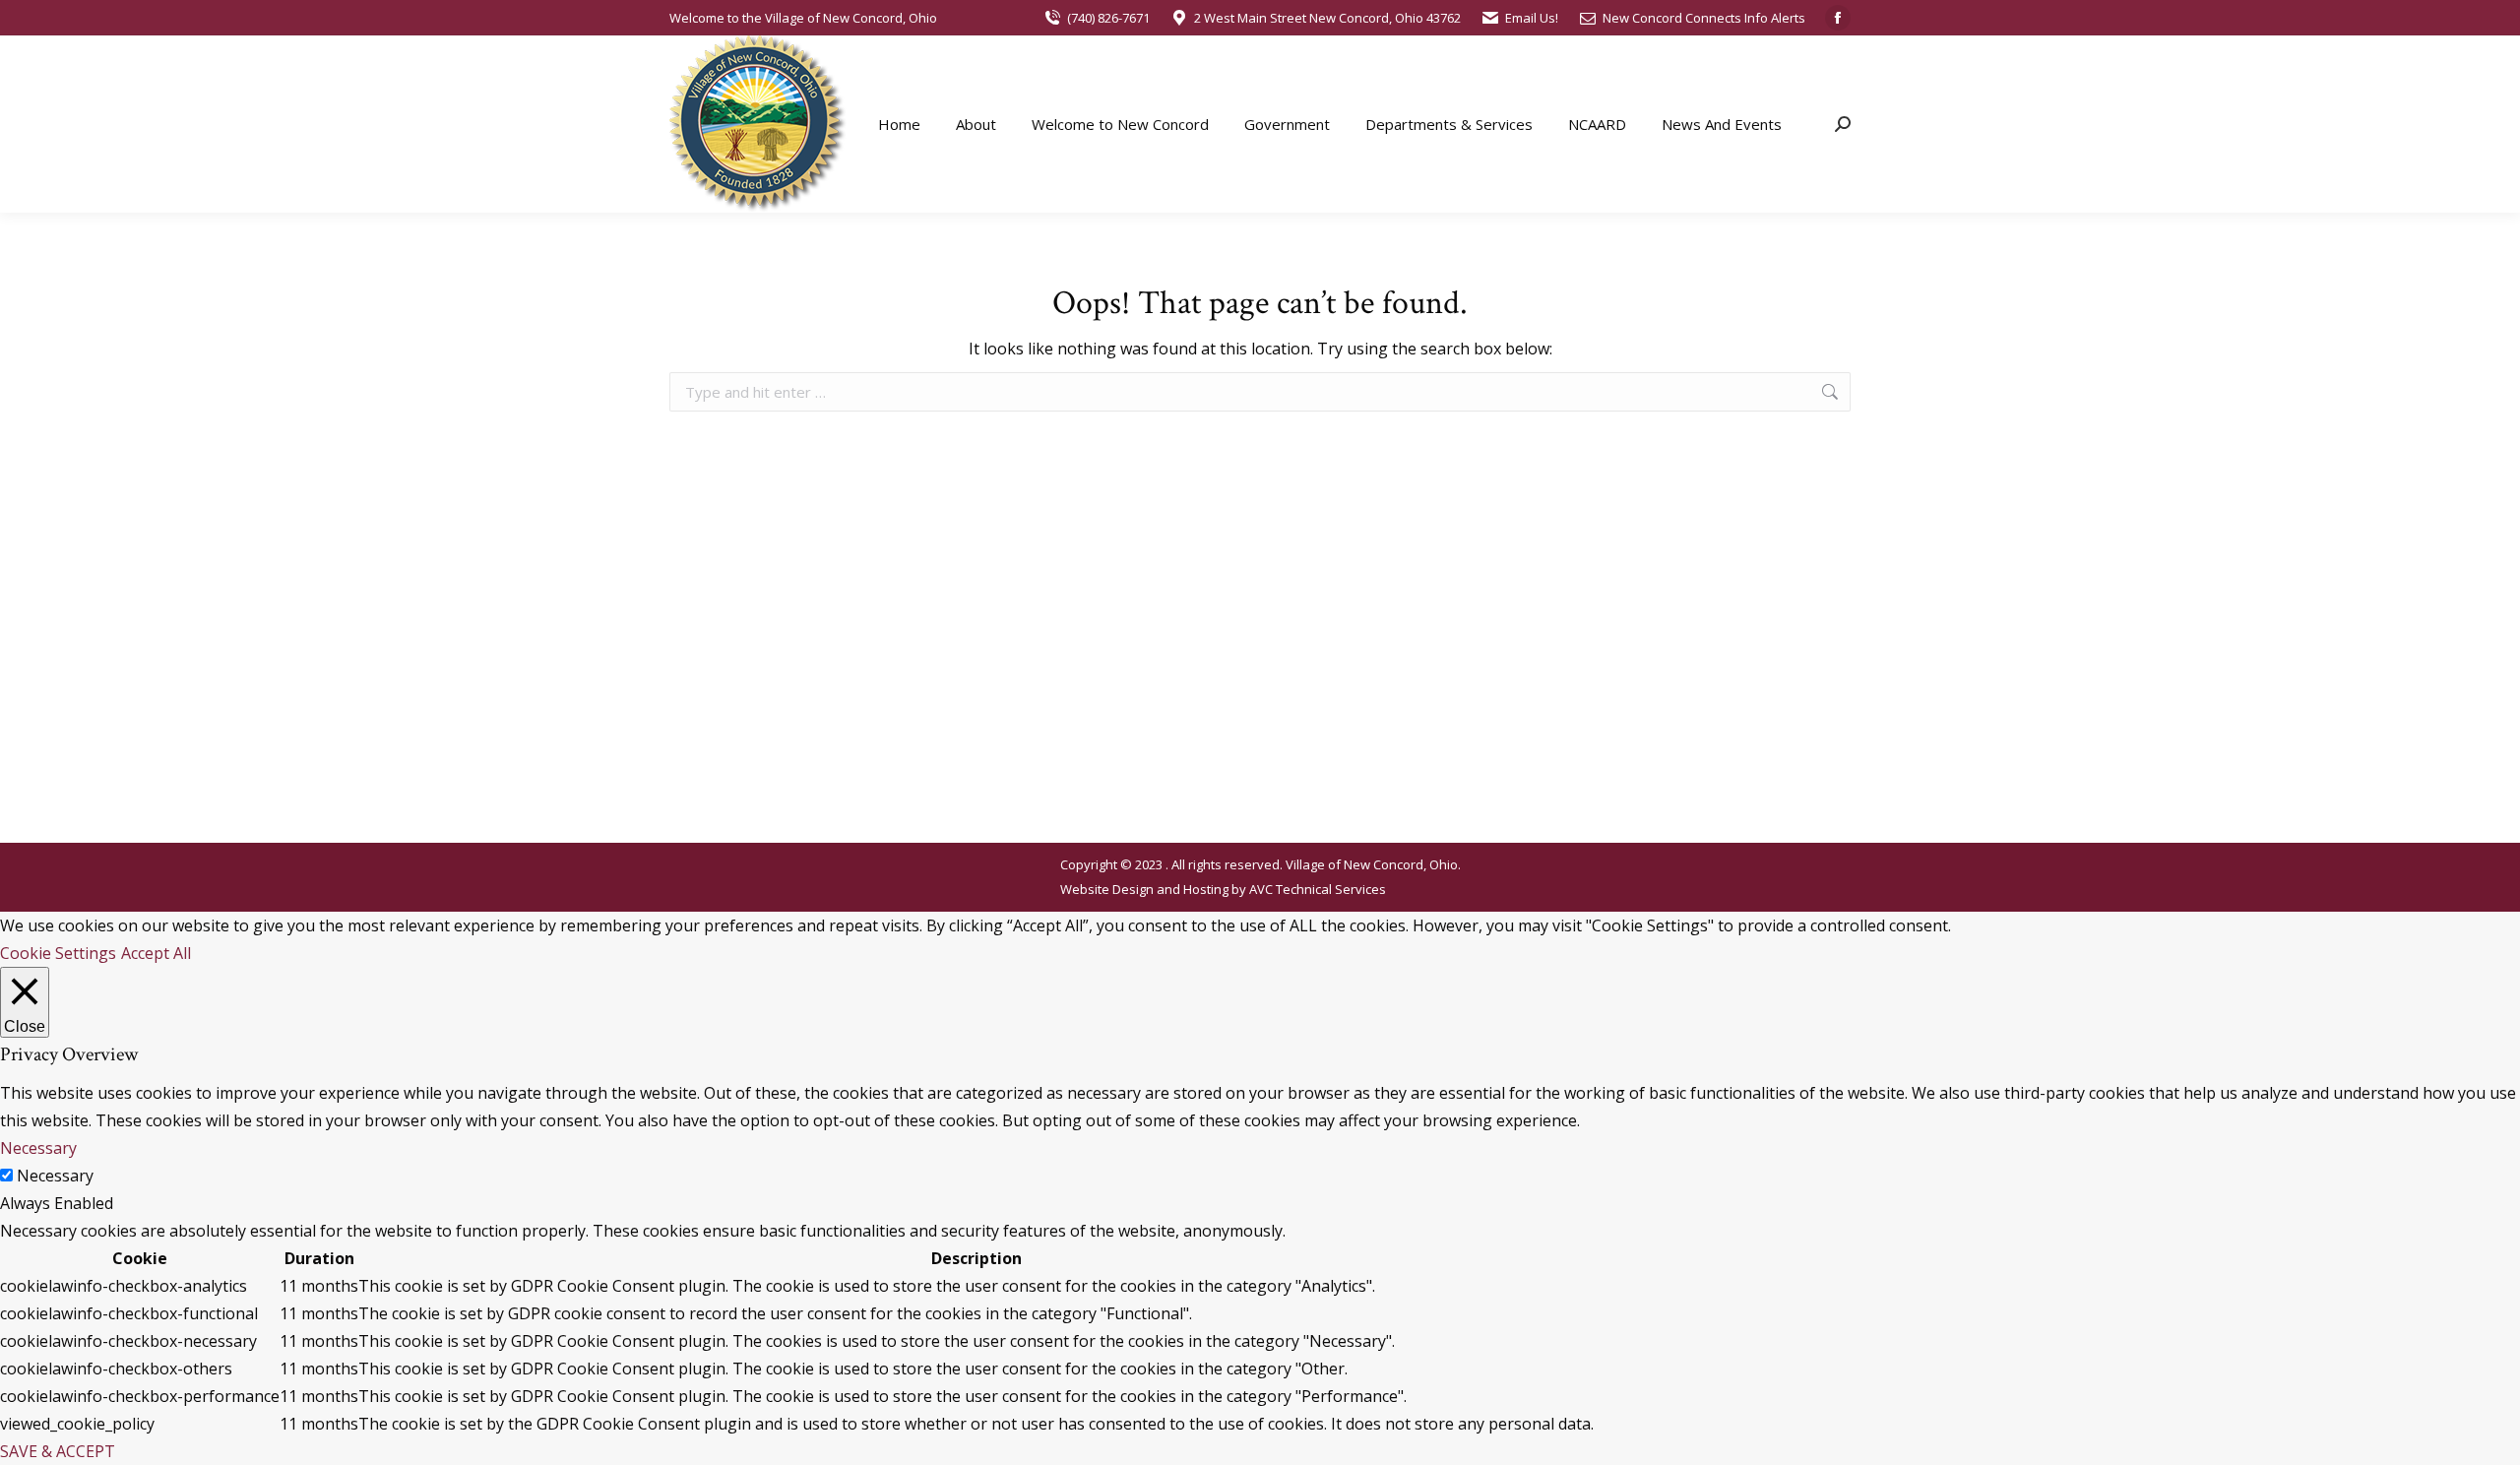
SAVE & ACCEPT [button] (58, 1451)
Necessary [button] (38, 1148)
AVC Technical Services (1318, 889)
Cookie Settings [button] (58, 953)
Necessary (55, 1176)
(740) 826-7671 (1108, 18)
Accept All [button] (156, 953)
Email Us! (1532, 18)
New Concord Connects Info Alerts (1704, 18)
